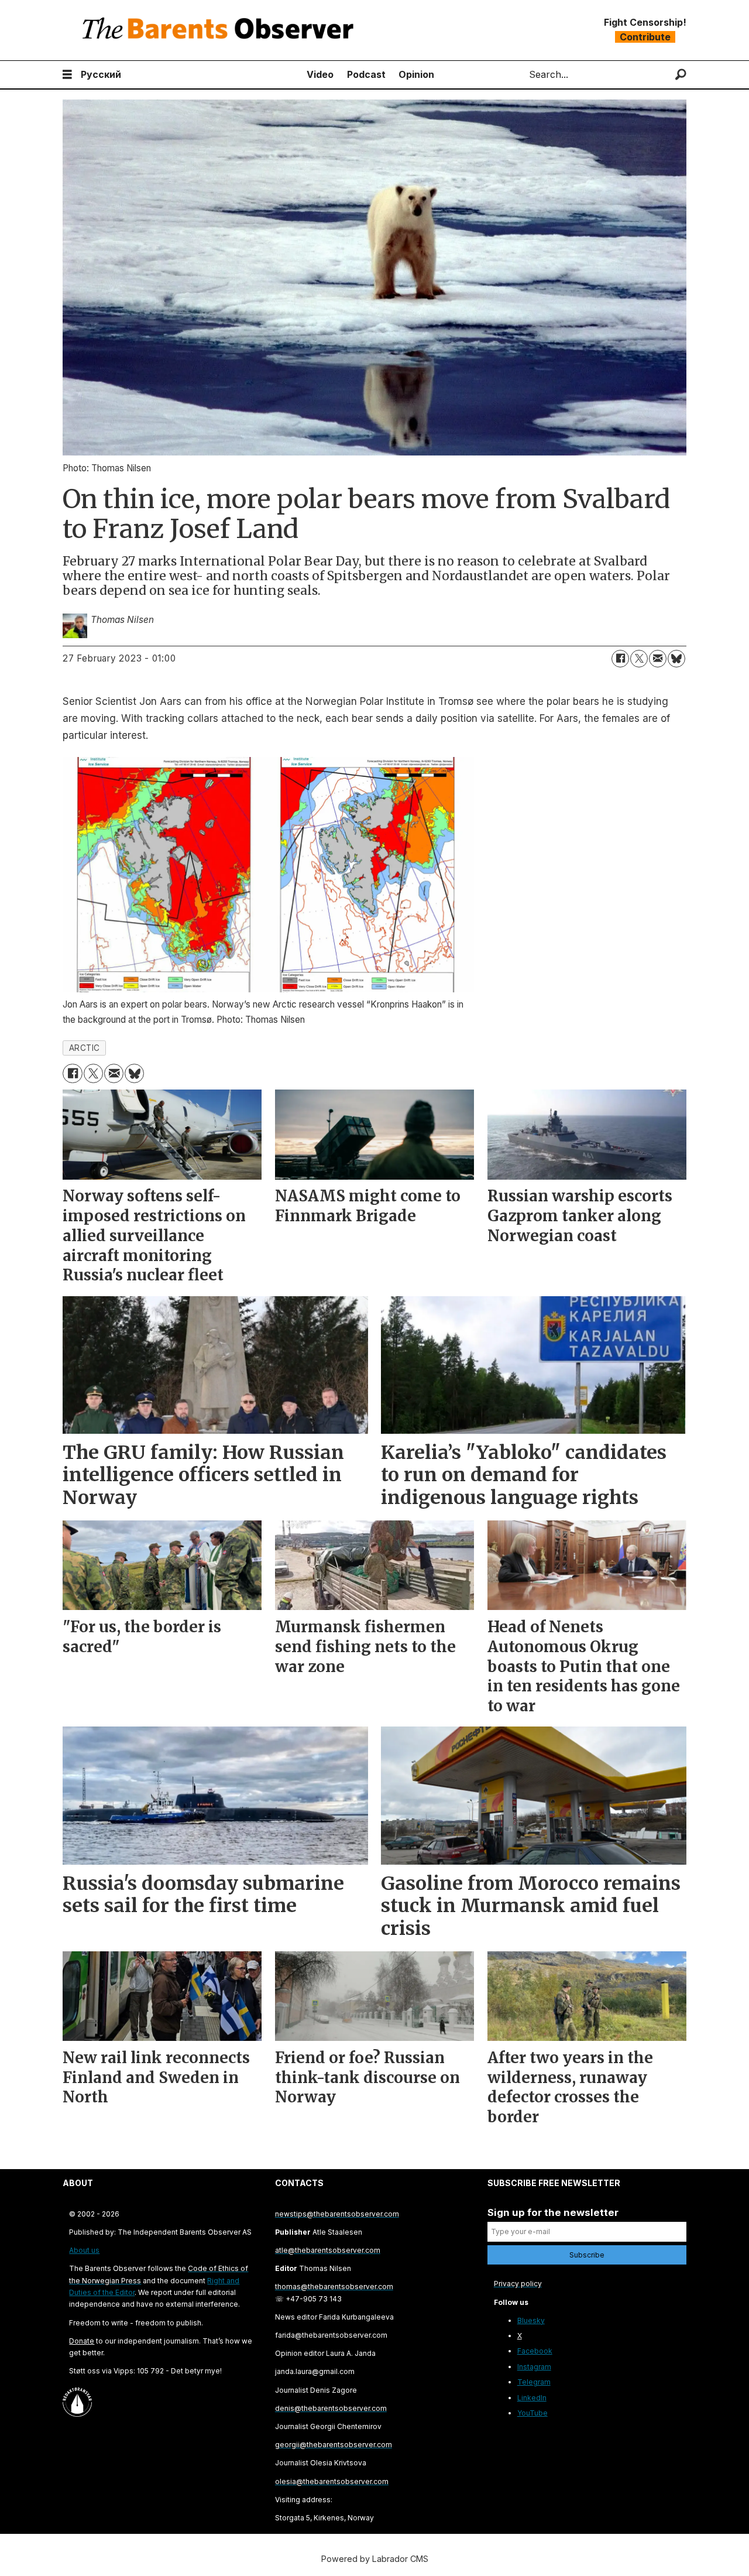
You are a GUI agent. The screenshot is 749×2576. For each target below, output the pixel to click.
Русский (101, 74)
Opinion (416, 74)
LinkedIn (532, 2398)
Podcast (366, 74)
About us (84, 2250)
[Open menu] (67, 75)
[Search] (681, 75)
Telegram (534, 2382)
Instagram (534, 2367)
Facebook (535, 2351)
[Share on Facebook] (620, 659)
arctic (85, 1048)
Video (320, 74)
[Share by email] (658, 659)
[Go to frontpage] (221, 30)
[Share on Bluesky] (676, 659)
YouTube (532, 2413)
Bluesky (531, 2320)
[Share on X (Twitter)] (639, 659)
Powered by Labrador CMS (375, 2559)
